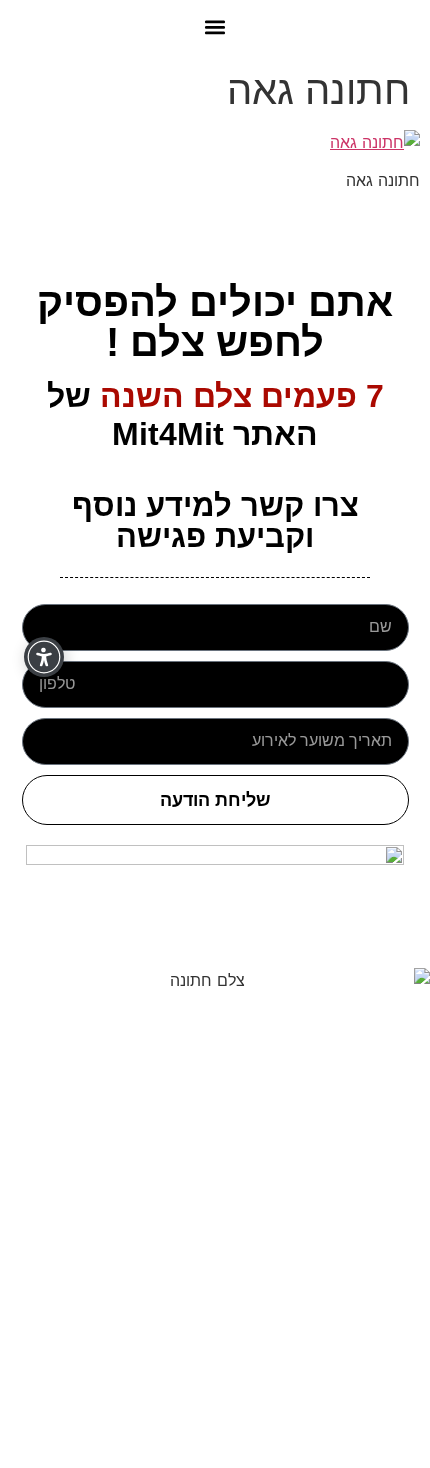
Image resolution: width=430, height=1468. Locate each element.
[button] (215, 26)
